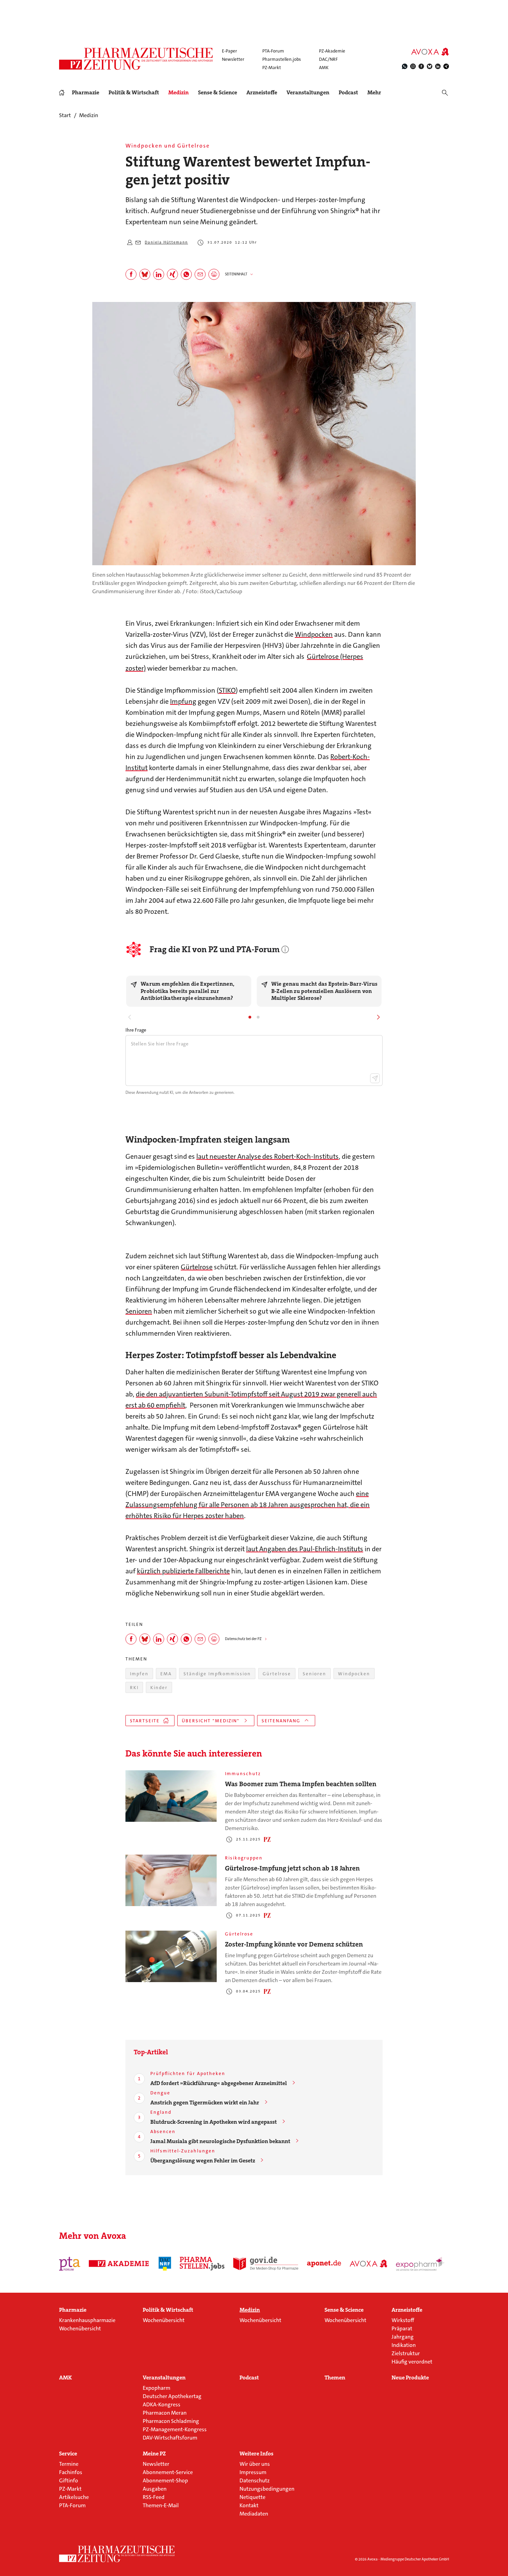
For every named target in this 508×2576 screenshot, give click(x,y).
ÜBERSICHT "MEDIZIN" (211, 1721)
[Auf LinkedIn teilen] (159, 274)
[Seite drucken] (214, 274)
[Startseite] (117, 2554)
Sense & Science (218, 93)
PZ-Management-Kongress (175, 2429)
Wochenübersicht (80, 2328)
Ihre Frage (136, 1030)
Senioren (139, 1311)
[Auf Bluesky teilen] (145, 274)
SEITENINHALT (236, 274)
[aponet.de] (324, 2264)
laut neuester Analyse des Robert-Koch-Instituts (267, 1156)
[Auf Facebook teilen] (131, 274)
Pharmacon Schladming (171, 2421)
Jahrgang (403, 2337)
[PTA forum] (70, 2264)
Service (68, 2454)
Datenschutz (255, 2480)
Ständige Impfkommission (217, 1674)
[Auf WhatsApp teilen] (186, 274)
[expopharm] (421, 2264)
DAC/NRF (328, 59)
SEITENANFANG (281, 1721)
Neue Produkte (410, 2378)
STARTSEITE (145, 1721)
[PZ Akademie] (119, 2264)
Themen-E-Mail (161, 2505)
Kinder (159, 1688)
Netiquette (252, 2497)
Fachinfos (71, 2472)
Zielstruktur (406, 2353)
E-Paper (229, 51)
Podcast (348, 92)
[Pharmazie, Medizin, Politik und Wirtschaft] (136, 59)
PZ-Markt (272, 68)
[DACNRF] (165, 2264)
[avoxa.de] (369, 2264)
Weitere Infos (256, 2454)
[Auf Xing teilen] (172, 274)
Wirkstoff (403, 2320)
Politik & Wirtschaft (134, 93)
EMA (166, 1674)
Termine (69, 2464)
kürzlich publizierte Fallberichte (183, 1571)
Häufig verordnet (412, 2362)
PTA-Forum (273, 51)
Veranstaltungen (308, 93)
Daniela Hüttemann (166, 242)
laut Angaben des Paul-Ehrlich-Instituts (305, 1549)
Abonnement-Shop (165, 2480)
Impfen (139, 1674)
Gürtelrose (197, 1267)
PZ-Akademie (332, 51)
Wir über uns (255, 2464)
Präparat (402, 2328)
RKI (134, 1688)
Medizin (178, 93)
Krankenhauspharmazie (87, 2320)
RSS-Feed (154, 2497)
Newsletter (233, 59)
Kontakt (249, 2505)
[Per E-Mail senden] (200, 274)
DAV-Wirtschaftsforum (170, 2438)
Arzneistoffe (262, 93)
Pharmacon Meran (165, 2413)
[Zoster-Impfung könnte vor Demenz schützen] (171, 1956)
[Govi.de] (266, 2264)
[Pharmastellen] (202, 2264)
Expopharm (157, 2388)
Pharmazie (86, 93)
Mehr (374, 93)
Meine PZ (154, 2454)
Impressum (253, 2472)
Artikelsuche (74, 2497)
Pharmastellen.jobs (282, 59)
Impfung (183, 701)
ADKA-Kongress (162, 2404)
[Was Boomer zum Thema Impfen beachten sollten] (171, 1796)
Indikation (404, 2345)
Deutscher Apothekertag (172, 2396)
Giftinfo (69, 2480)
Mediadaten (254, 2514)
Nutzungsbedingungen (267, 2489)
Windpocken (314, 634)
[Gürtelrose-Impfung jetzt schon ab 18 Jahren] (171, 1880)
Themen (335, 2378)
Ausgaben (155, 2489)
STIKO (227, 690)
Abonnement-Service (168, 2472)
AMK (324, 68)
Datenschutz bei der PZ (243, 1639)
